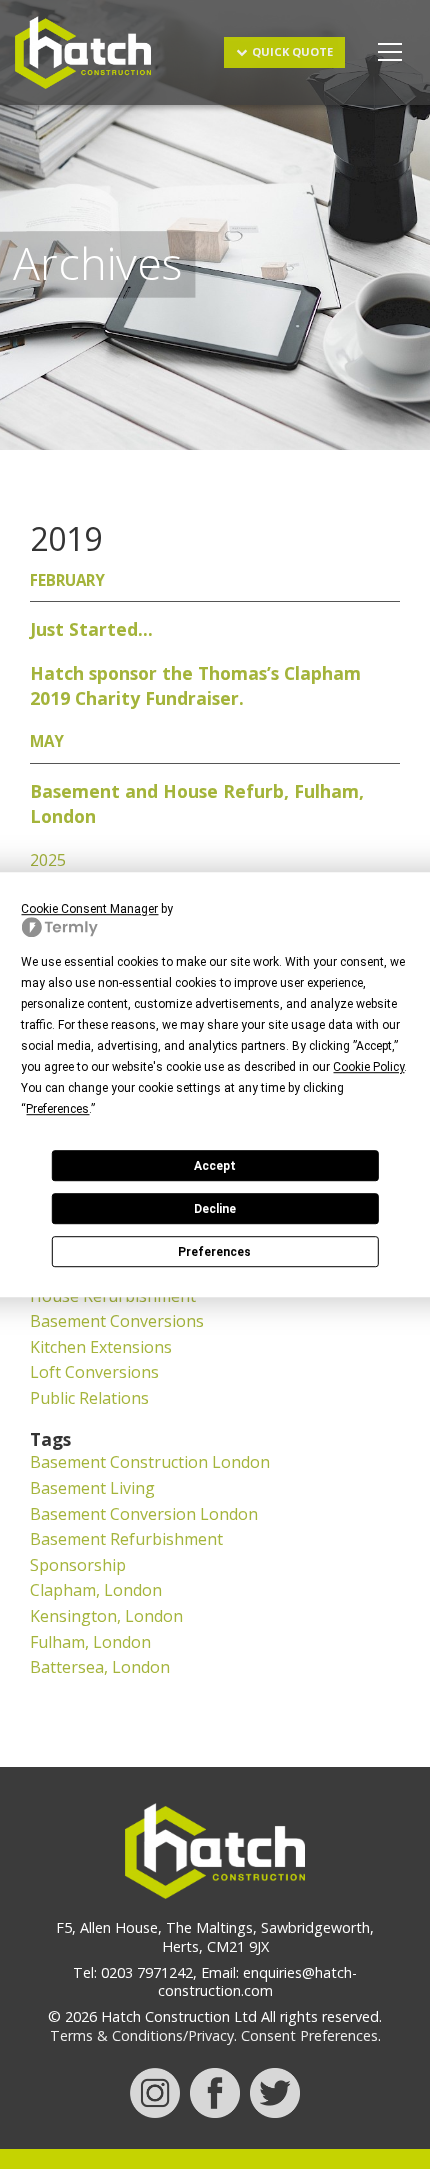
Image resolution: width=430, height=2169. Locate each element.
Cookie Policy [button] (368, 1067)
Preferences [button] (57, 1109)
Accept (215, 1166)
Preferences (214, 1252)
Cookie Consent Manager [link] (89, 909)
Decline (215, 1209)
